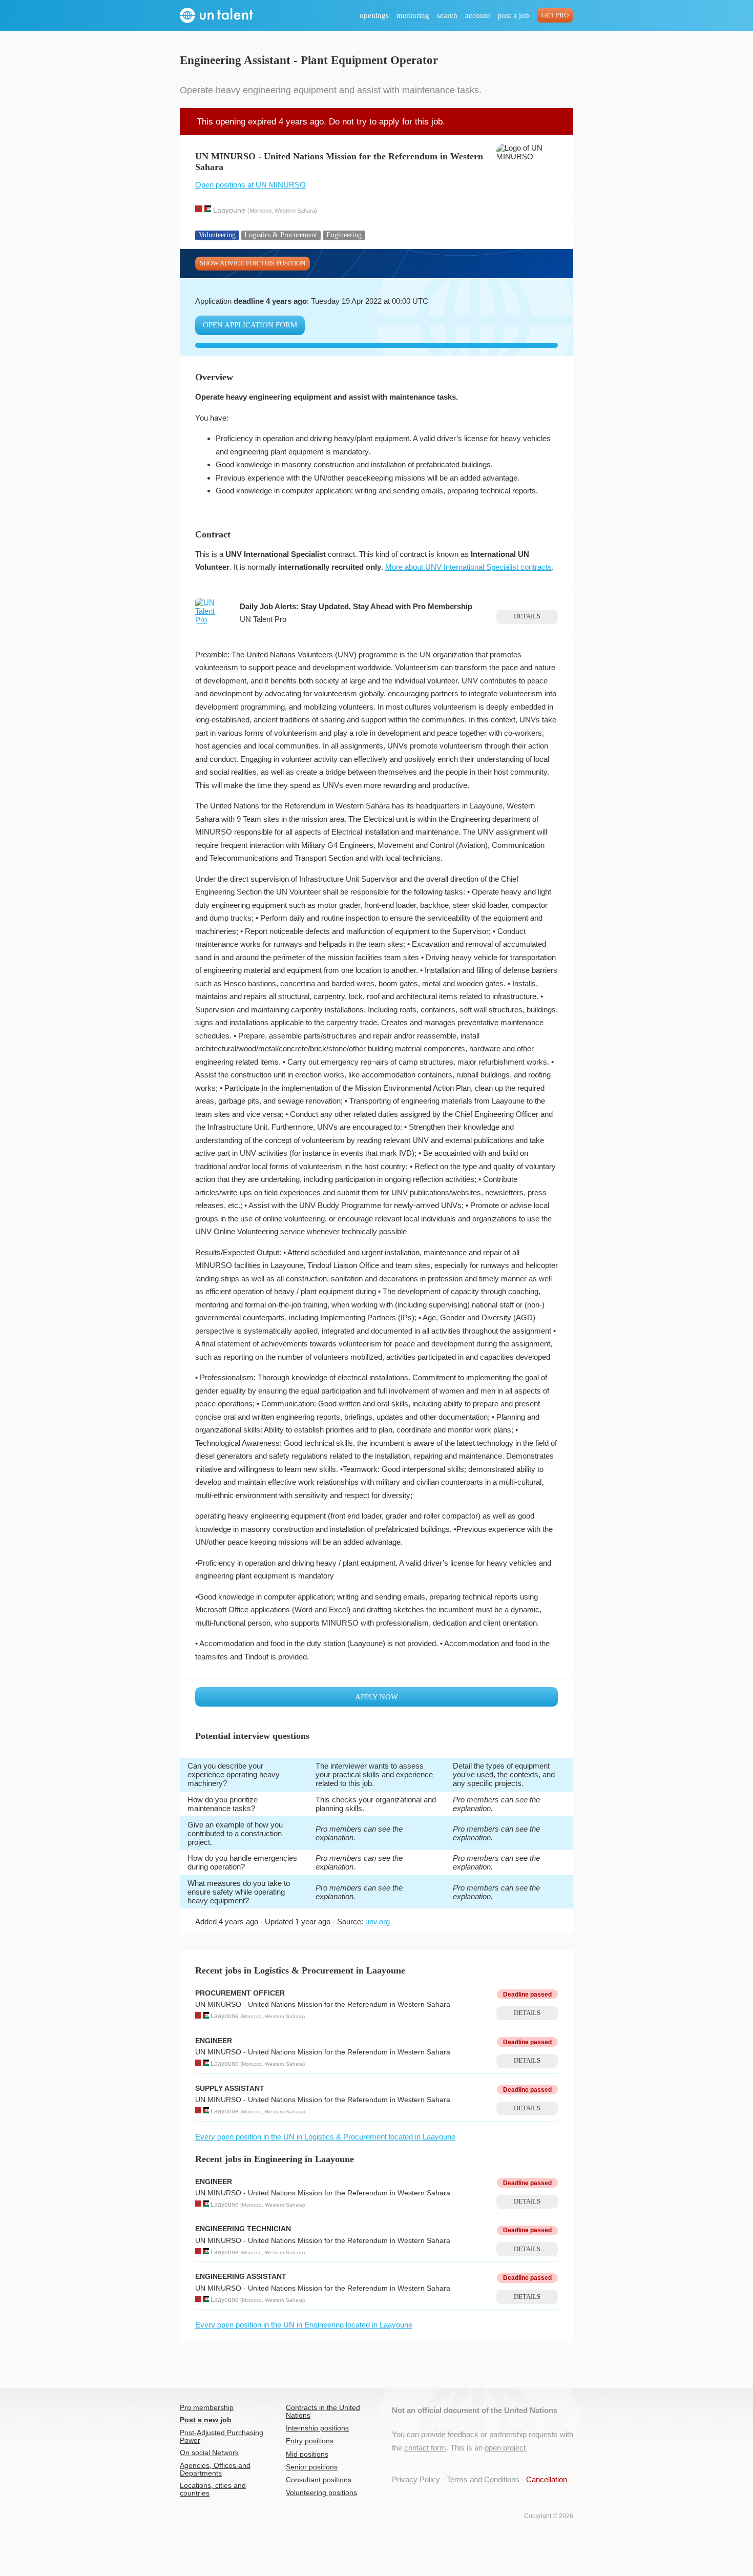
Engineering (344, 235)
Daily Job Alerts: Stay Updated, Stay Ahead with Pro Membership (356, 606)
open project (505, 2448)
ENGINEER (214, 2041)
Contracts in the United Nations (323, 2412)
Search (447, 15)
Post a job (514, 15)
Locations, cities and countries (213, 2489)
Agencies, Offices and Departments (215, 2469)
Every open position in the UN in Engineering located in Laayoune (304, 2325)
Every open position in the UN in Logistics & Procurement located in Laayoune (325, 2137)
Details (527, 616)
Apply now (376, 1697)
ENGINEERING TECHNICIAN (243, 2229)
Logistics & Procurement (281, 235)
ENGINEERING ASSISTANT (241, 2277)
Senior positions (312, 2467)
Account (478, 15)
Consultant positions (319, 2480)
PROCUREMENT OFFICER (240, 1993)
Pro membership (207, 2408)
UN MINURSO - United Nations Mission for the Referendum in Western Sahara (323, 2004)
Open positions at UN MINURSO (250, 185)
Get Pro (555, 15)
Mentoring (413, 15)
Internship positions (317, 2428)
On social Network (209, 2453)
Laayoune (229, 210)
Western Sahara (295, 210)
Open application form (250, 325)
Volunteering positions (321, 2493)
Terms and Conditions (483, 2479)
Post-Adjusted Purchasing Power (222, 2437)
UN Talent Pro (263, 619)
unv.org (378, 1921)
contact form (425, 2448)
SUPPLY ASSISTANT (230, 2089)
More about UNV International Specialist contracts (468, 567)
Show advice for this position (253, 263)
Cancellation (547, 2479)
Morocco (260, 210)
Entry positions (310, 2441)
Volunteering (217, 235)
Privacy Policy (416, 2479)
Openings (374, 15)
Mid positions (307, 2454)
